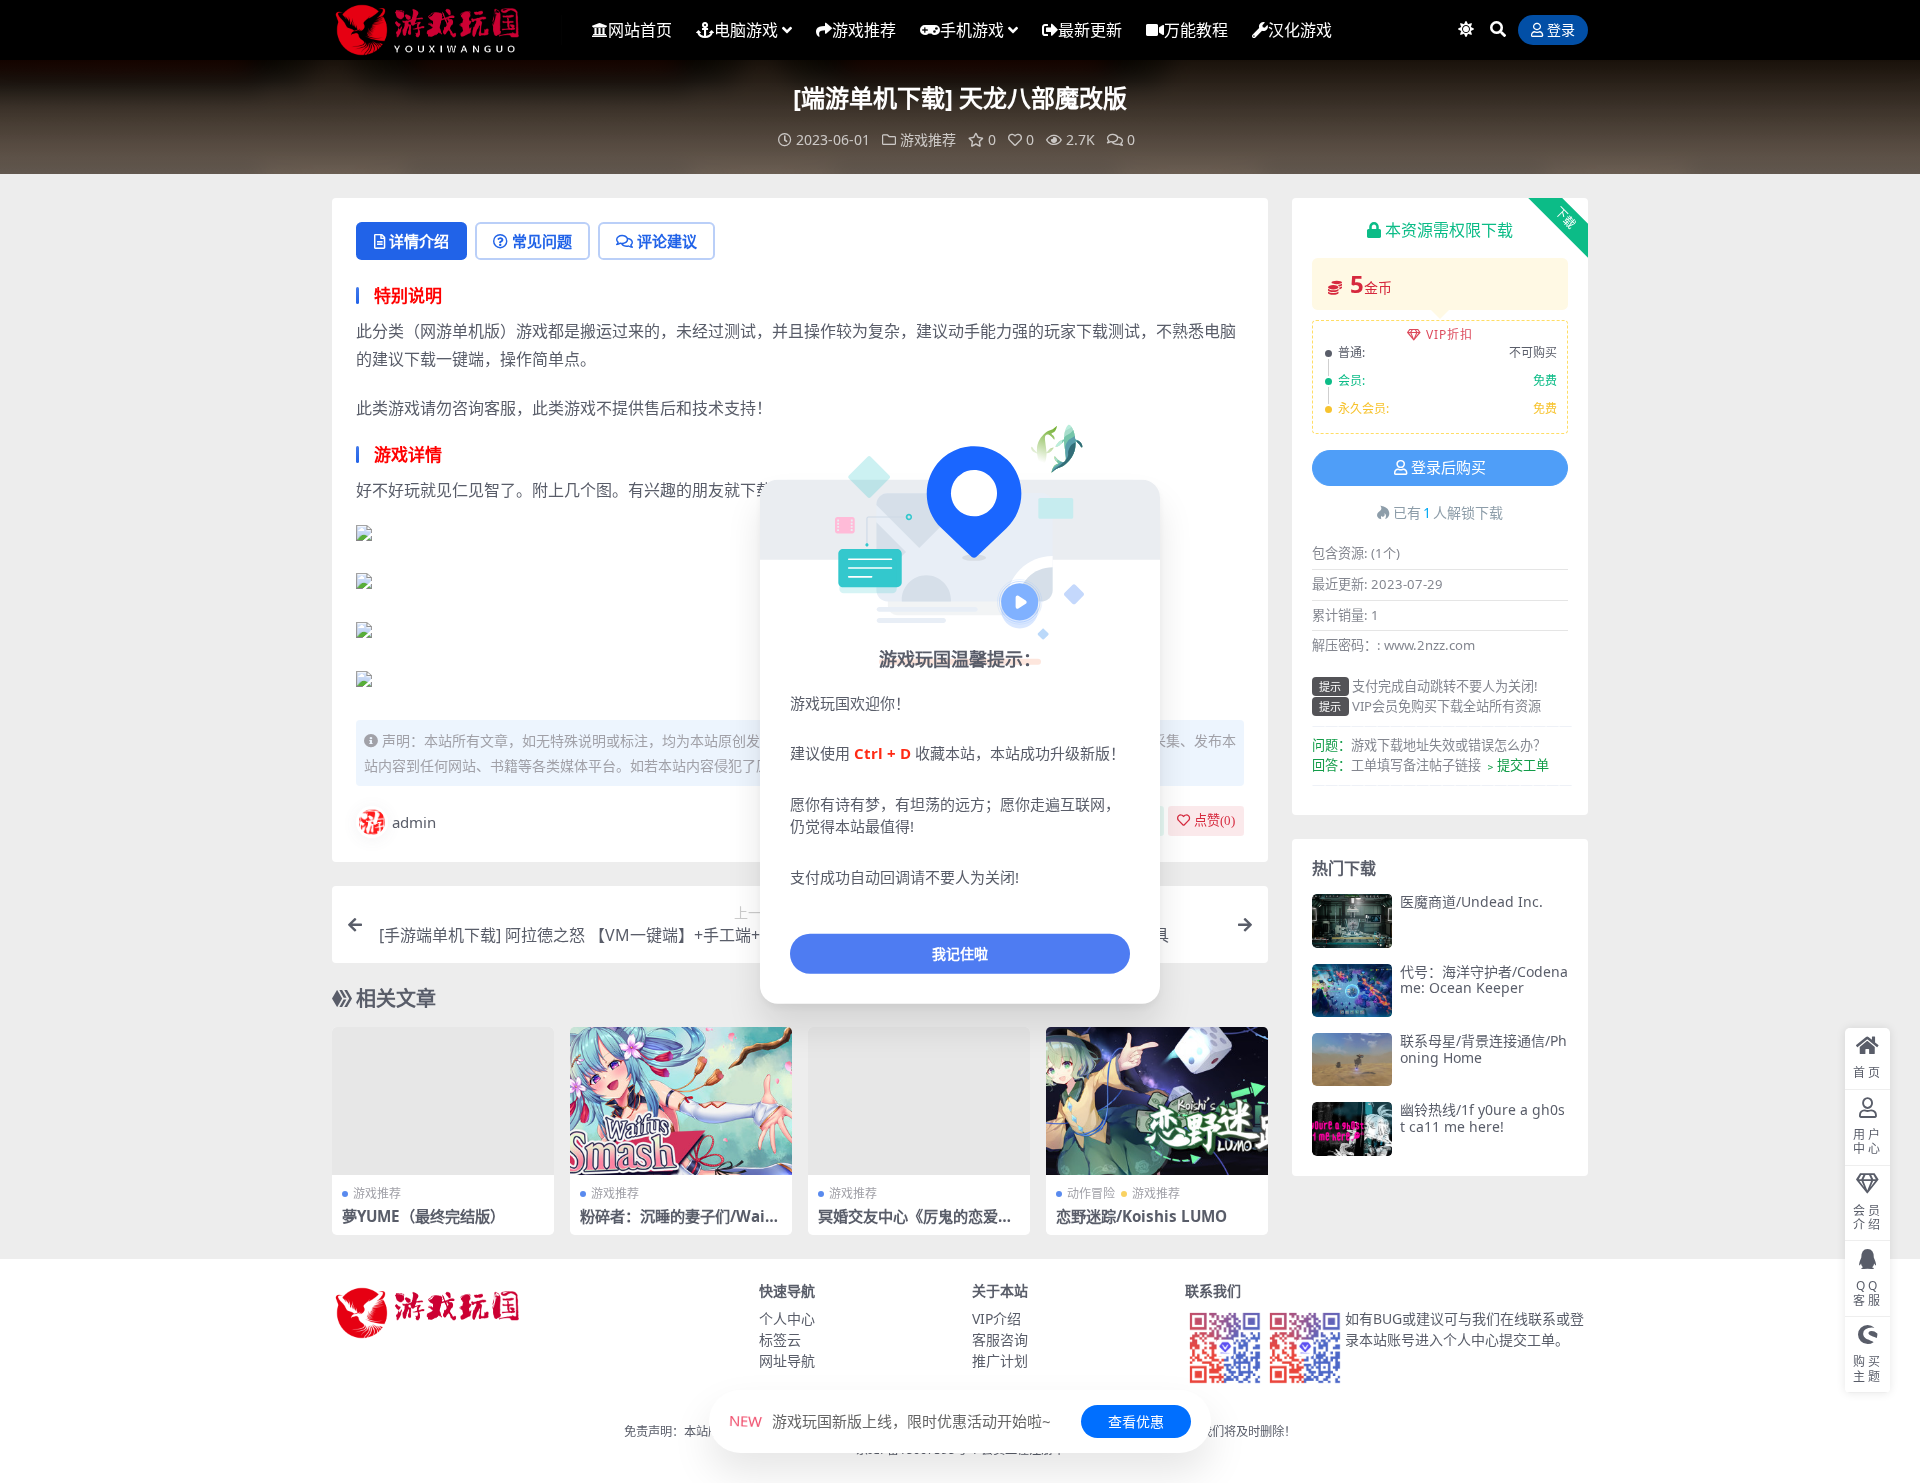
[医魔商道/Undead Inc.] (1352, 920)
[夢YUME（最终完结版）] (443, 1101)
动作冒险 (1091, 1193)
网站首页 (640, 30)
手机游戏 (972, 30)
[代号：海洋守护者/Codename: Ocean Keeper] (1352, 990)
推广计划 (1000, 1360)
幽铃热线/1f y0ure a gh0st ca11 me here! (1482, 1118)
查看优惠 (1136, 1421)
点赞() (1214, 820)
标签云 (780, 1339)
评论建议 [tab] (667, 241)
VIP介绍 (996, 1318)
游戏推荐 (864, 30)
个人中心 (787, 1318)
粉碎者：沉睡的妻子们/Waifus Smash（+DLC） (680, 1225)
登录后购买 (1448, 468)
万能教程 (1196, 30)
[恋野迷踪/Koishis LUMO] (1157, 1101)
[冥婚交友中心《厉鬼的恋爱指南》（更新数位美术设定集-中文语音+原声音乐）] (919, 1101)
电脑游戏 (746, 30)
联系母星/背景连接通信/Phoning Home (1483, 1049)
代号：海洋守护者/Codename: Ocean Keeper (1484, 980)
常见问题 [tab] (542, 241)
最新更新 (1090, 30)
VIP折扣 (1449, 334)
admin (414, 822)
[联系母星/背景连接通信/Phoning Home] (1352, 1059)
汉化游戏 (1300, 30)
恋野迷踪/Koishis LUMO (1141, 1216)
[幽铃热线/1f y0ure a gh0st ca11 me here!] (1352, 1128)
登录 (1561, 30)
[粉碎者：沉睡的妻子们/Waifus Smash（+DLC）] (681, 1101)
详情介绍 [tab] (419, 241)
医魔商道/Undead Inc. (1471, 901)
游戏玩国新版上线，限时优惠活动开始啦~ (890, 1421)
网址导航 (787, 1360)
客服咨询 (1000, 1339)
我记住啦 (960, 953)
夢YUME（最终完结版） (423, 1216)
